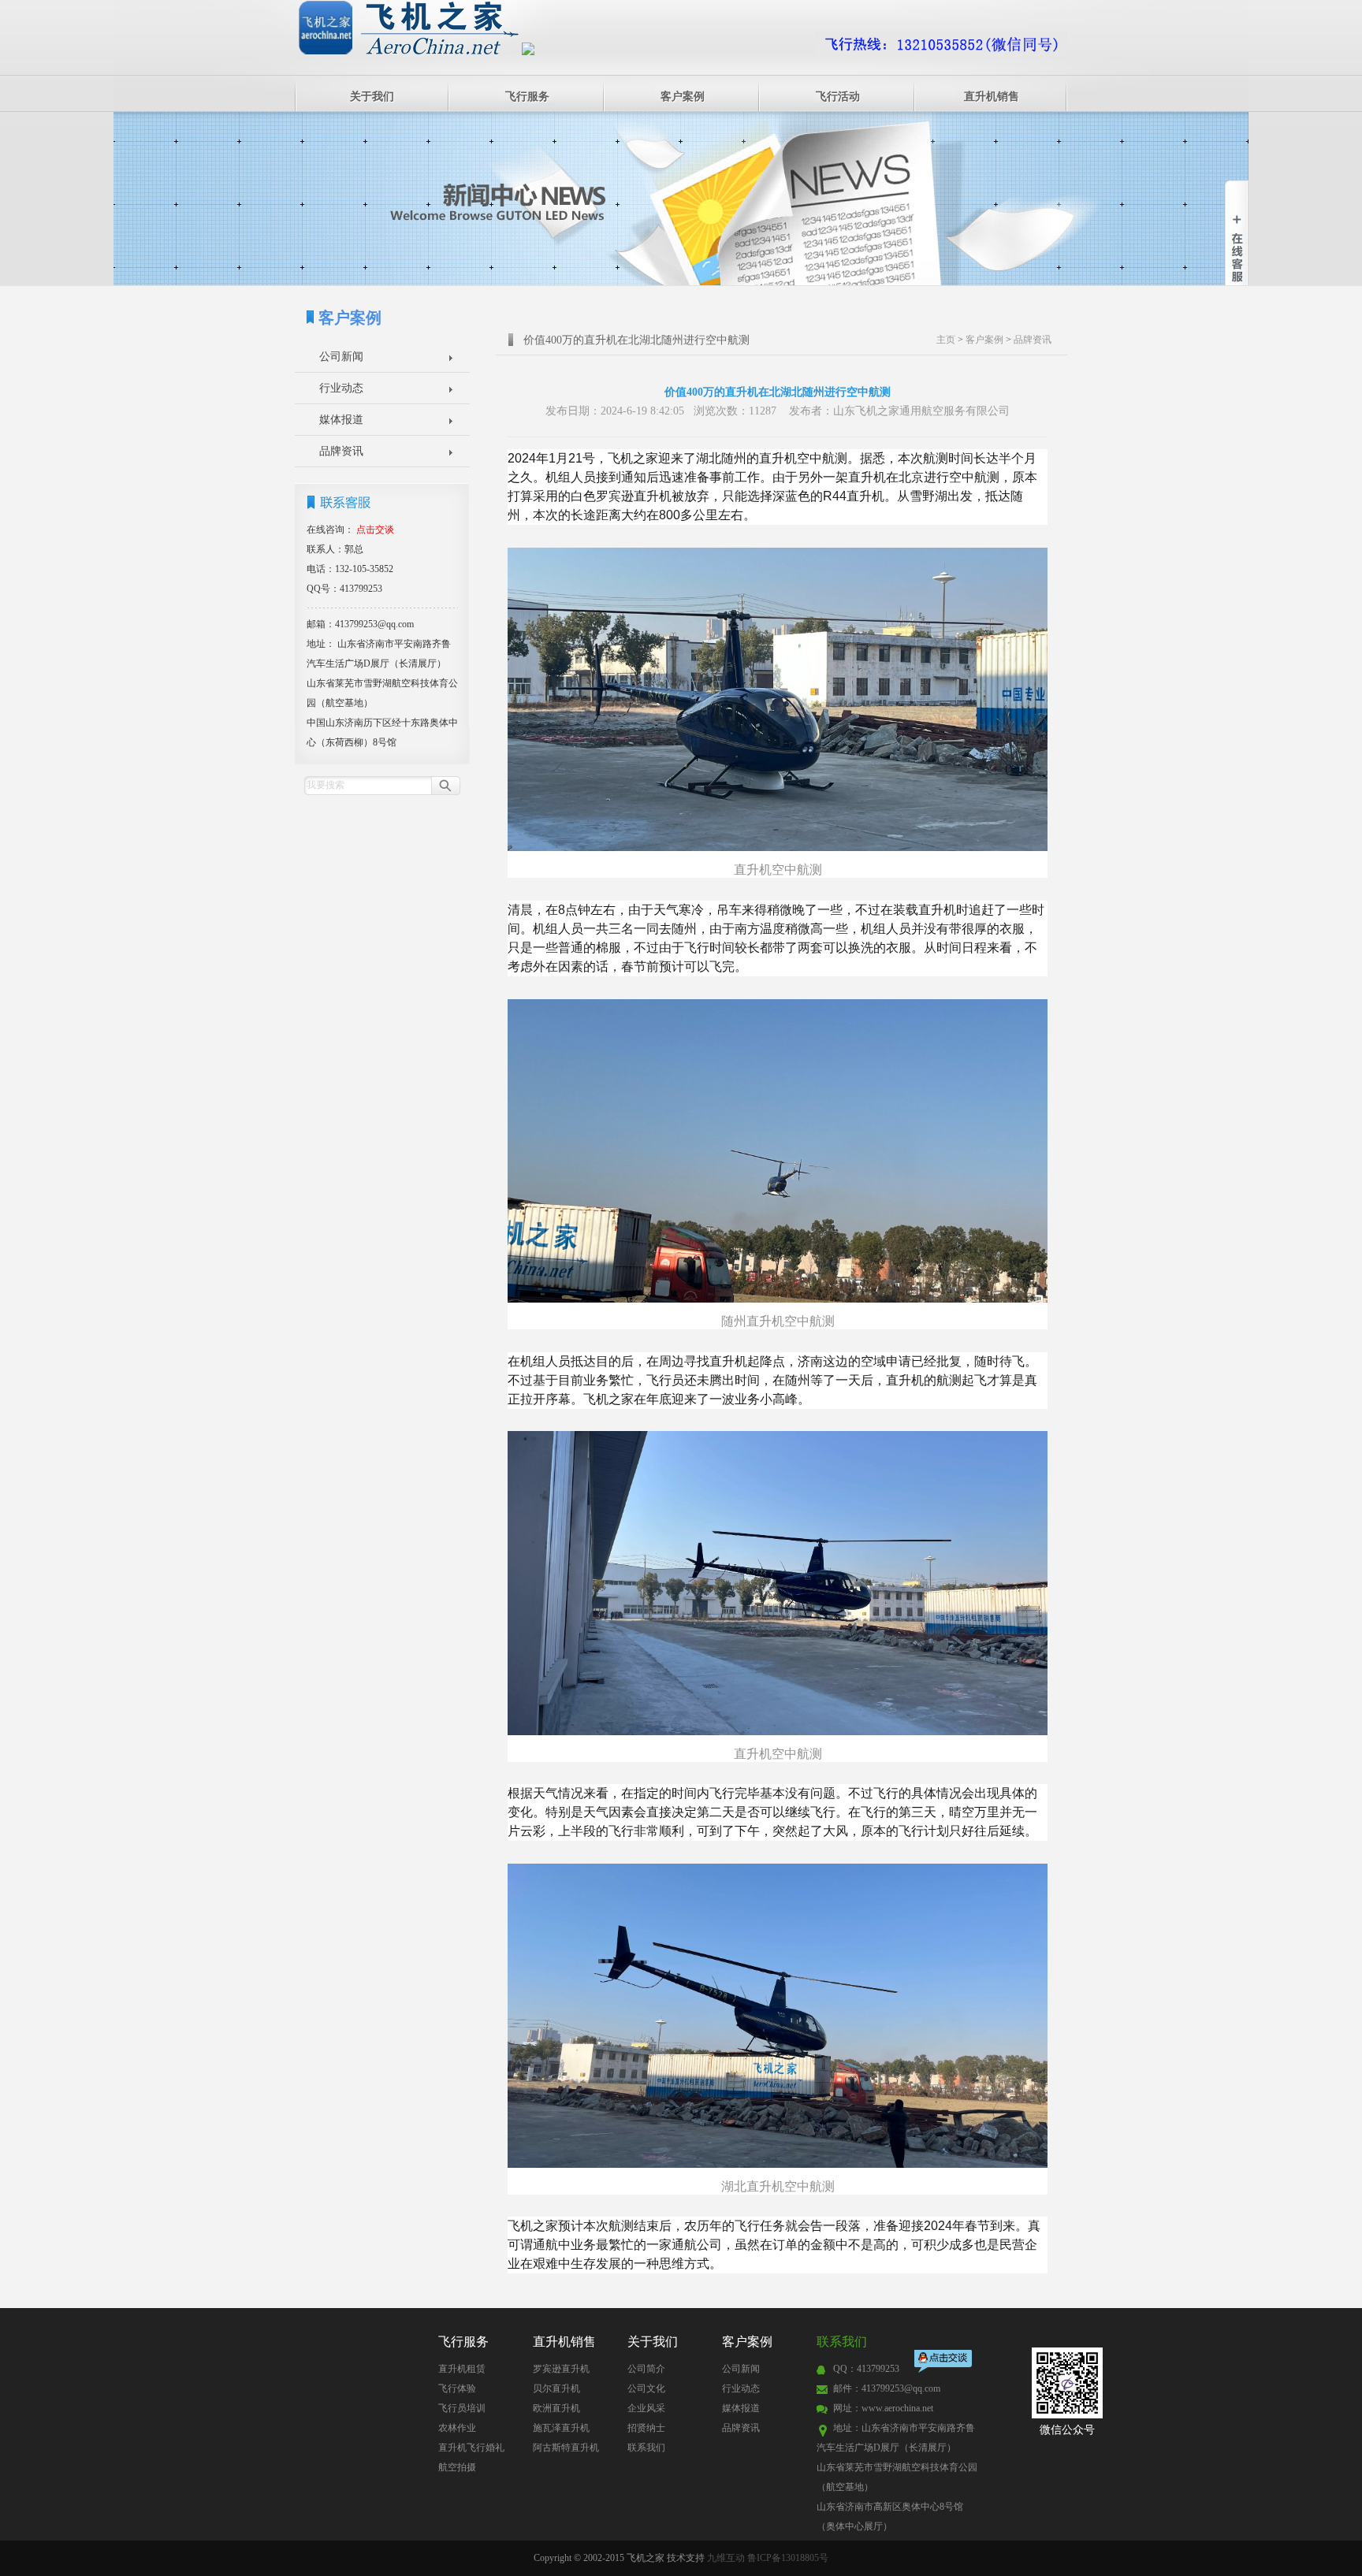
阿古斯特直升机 (566, 2448)
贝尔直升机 (556, 2388)
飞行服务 (527, 97)
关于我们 (372, 97)
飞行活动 (838, 97)
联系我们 (646, 2448)
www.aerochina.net (897, 2408)
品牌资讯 (341, 451)
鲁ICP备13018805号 (788, 2558)
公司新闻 (341, 357)
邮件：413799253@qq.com (887, 2388)
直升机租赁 (462, 2369)
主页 (946, 340)
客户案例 (683, 97)
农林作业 (457, 2428)
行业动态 (341, 388)
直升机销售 (992, 97)
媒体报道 (341, 420)
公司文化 (646, 2388)
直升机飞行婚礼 (471, 2448)
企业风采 (646, 2408)
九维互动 (726, 2558)
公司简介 (646, 2369)
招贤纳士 (646, 2428)
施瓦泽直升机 (561, 2428)
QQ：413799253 (866, 2369)
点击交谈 (944, 2363)
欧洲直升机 (556, 2408)
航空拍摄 (457, 2467)
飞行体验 (457, 2388)
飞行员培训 (462, 2408)
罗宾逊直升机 (561, 2369)
